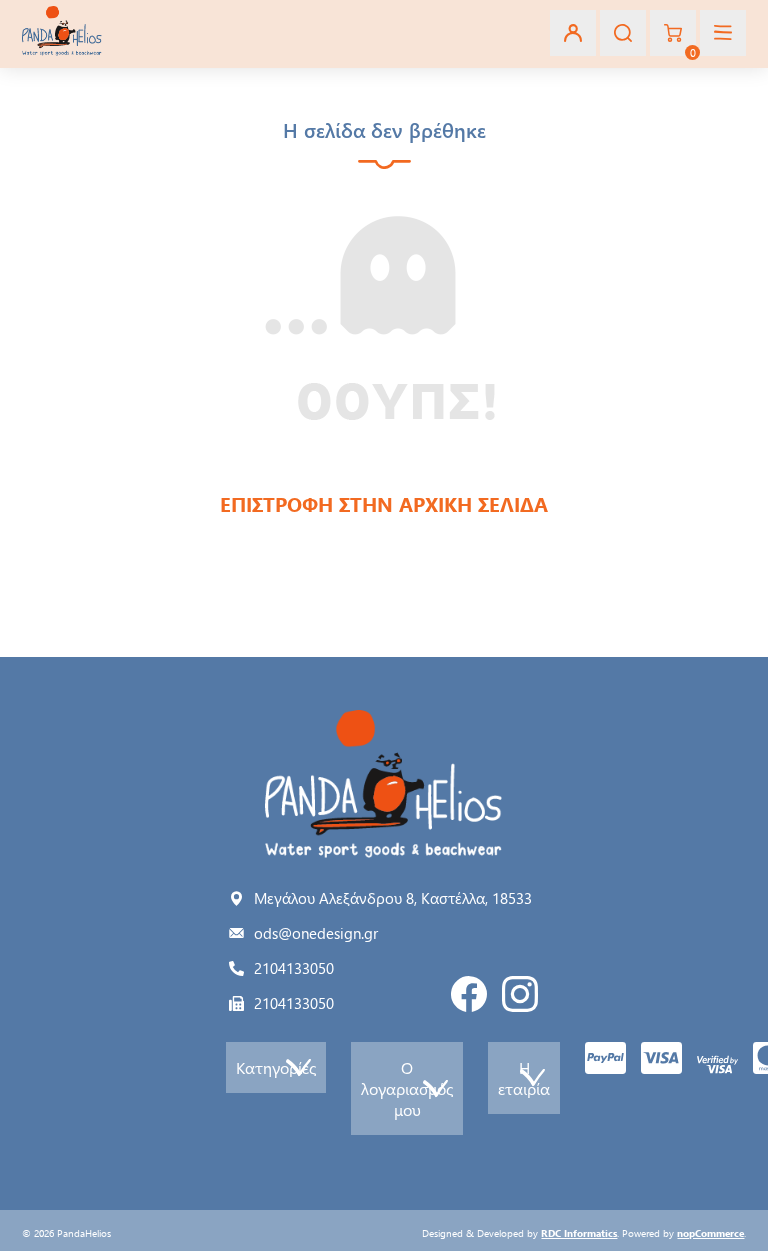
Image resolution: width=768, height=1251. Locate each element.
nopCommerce (710, 1233)
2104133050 (294, 968)
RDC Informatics (579, 1233)
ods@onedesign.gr (316, 933)
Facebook (469, 994)
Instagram (520, 994)
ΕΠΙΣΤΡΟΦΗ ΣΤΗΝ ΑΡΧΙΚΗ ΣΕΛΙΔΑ (384, 503)
